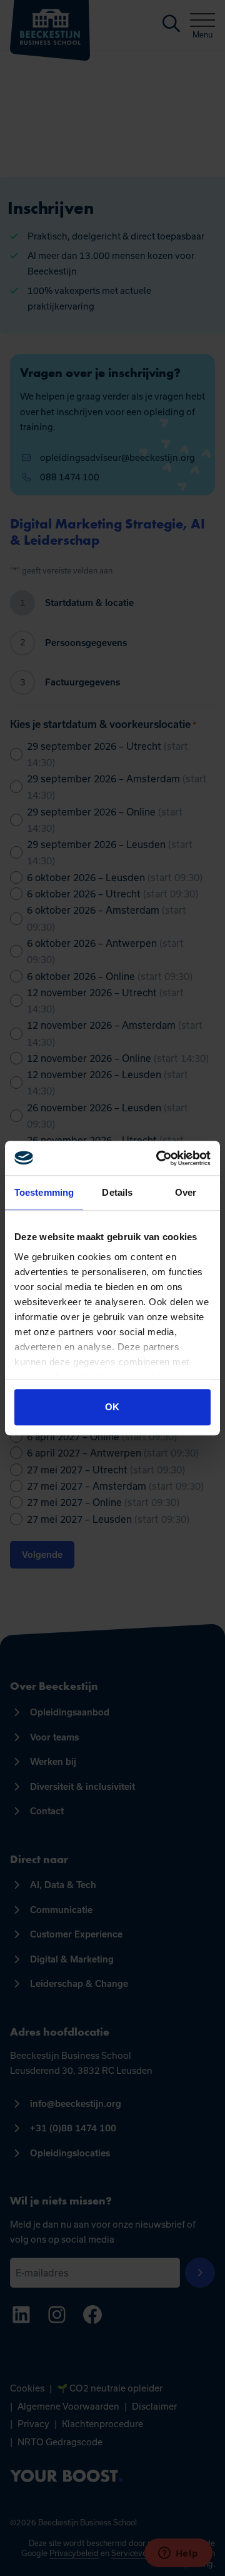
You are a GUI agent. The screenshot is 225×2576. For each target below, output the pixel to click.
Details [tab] (117, 1192)
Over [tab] (186, 1192)
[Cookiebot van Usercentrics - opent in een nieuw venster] (159, 1158)
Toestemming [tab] (44, 1192)
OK (112, 1407)
